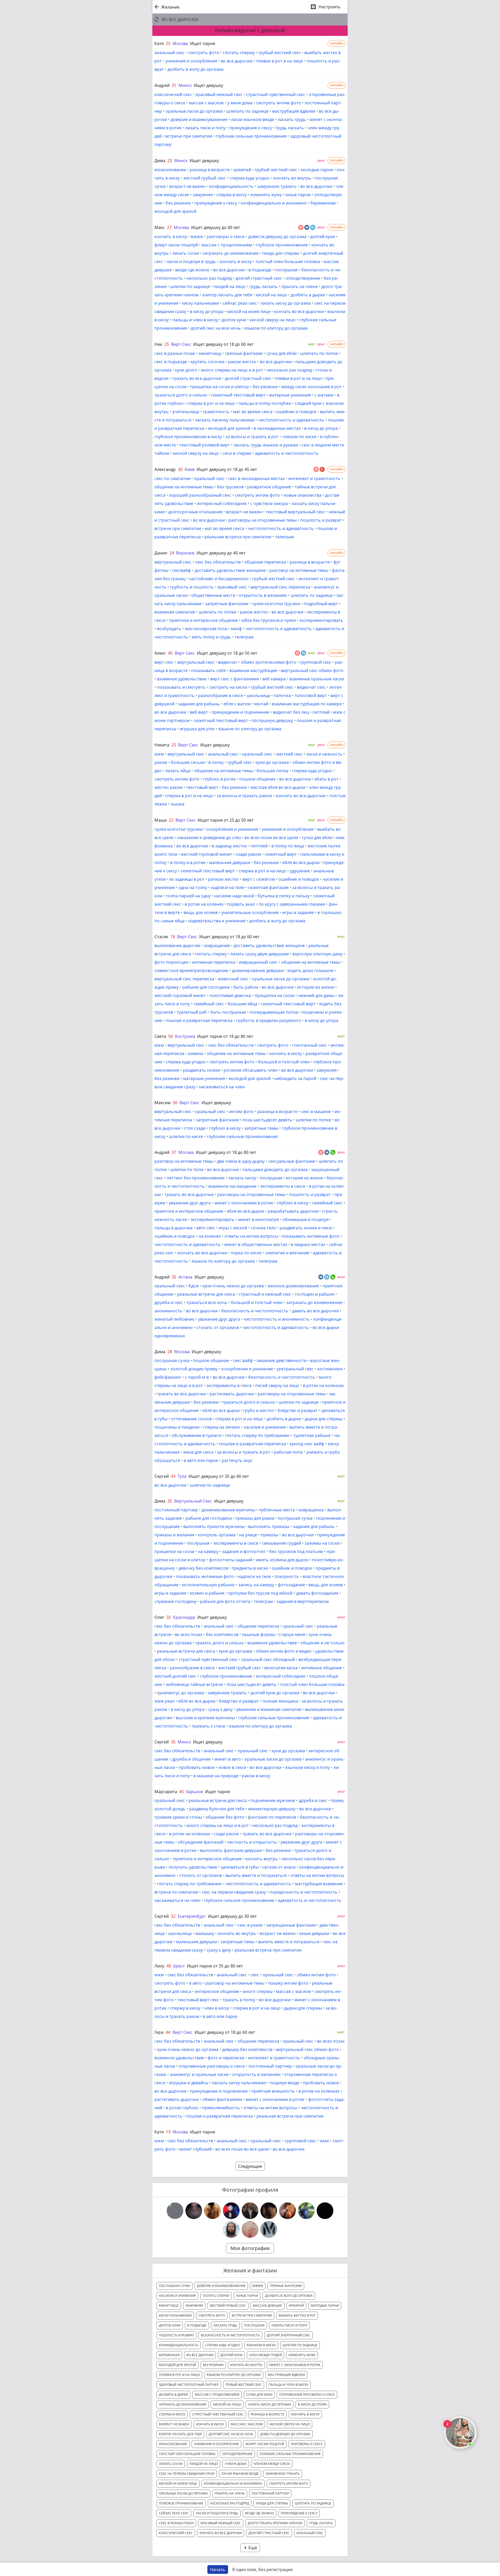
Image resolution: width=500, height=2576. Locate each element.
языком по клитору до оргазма (276, 328)
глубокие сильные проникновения (251, 136)
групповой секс (315, 662)
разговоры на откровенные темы (262, 520)
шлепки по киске (186, 1136)
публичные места (277, 1510)
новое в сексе (232, 1767)
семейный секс (209, 1004)
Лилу (159, 1966)
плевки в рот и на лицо (280, 61)
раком (161, 762)
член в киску (217, 2008)
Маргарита (166, 1792)
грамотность (216, 412)
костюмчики (330, 1369)
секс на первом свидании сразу (234, 1892)
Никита (162, 745)
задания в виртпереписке (303, 1601)
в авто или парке (201, 1460)
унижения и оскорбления (191, 61)
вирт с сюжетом (259, 879)
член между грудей (265, 2355)
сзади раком (248, 854)
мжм (159, 754)
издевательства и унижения (217, 921)
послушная (286, 270)
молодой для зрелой (175, 211)
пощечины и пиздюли (177, 1427)
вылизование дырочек (177, 945)
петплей (321, 712)
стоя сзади (195, 1128)
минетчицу (210, 353)
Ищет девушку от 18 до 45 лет (227, 469)
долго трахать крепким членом (275, 2523)
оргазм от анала (279, 1867)
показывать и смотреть (181, 687)
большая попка (272, 771)
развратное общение (269, 487)
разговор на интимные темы (299, 570)
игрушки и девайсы (189, 2083)
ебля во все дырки (301, 862)
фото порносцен (171, 962)
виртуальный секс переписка (280, 587)
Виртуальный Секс (193, 1501)
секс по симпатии (172, 478)
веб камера (274, 679)
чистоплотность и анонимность (277, 1319)
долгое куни (234, 320)
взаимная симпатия (175, 612)
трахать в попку (239, 2000)
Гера (159, 2032)
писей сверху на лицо (277, 1385)
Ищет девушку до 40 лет (221, 553)
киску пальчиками (201, 303)
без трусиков (230, 487)
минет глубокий (195, 2149)
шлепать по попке (319, 353)
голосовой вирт (311, 695)
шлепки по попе (187, 1169)
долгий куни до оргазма (275, 1693)
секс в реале (250, 1925)
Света (160, 1036)
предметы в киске (250, 1568)
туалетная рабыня (312, 1435)
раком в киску (256, 1776)
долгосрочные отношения (195, 512)
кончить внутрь (262, 1859)
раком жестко (242, 362)
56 (171, 1036)
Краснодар (184, 1617)
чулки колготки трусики (276, 604)
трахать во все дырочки (197, 378)
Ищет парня (203, 43)
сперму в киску (185, 2008)
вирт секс (164, 662)
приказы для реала (255, 1518)
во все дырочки (237, 61)
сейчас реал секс (240, 303)
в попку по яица (288, 846)
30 (180, 469)
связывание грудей (282, 1543)
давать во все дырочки (315, 1311)
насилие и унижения (265, 1427)
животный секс (233, 979)
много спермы (258, 1991)
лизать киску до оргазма (286, 303)
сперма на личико (222, 1427)
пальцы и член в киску (195, 320)
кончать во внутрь (292, 178)
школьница (258, 695)
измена (196, 1053)
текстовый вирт (202, 787)
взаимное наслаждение (232, 1186)
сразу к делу (220, 1709)
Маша (161, 820)
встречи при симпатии (189, 136)
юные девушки (314, 1933)
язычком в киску (261, 2345)
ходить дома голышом (310, 970)
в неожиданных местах (277, 428)
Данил (161, 553)
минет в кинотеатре (258, 1219)
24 (172, 553)
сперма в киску (232, 195)
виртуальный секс (173, 562)
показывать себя (208, 670)
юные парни (298, 195)
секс (255, 1975)
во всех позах (189, 1634)
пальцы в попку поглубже (265, 403)
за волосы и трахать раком (244, 796)
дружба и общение (191, 1759)
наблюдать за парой (295, 1078)
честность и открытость (252, 1842)
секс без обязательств (218, 562)
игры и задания (298, 912)
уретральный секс (295, 1369)
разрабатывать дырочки (293, 1211)
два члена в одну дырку (241, 1161)
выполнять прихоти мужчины (214, 1526)
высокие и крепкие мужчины (205, 1718)
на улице (248, 1535)
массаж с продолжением (227, 245)
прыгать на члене (299, 286)
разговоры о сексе (226, 236)
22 (171, 820)
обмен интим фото (316, 1975)
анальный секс (170, 53)
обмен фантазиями (222, 2099)
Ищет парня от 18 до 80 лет (225, 1036)
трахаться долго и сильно (181, 395)
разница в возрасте (210, 170)
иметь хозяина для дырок (282, 1560)
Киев (190, 469)
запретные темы (261, 1128)
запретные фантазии (227, 604)
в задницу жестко (229, 846)
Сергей (162, 1476)
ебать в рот (326, 779)
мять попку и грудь (211, 637)
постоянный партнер (176, 1510)
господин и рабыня (315, 1294)
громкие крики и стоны (178, 1817)
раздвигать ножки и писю (306, 1228)
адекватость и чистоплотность (287, 453)
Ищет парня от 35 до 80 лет (215, 1966)
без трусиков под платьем (296, 1551)
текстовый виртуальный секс (295, 512)
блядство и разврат (298, 1410)
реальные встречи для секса (206, 1294)
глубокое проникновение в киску (188, 437)
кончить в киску (171, 236)
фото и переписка (226, 2058)
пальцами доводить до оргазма (275, 1169)
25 (168, 43)
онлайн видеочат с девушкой (250, 31)
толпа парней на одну (188, 896)
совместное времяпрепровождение (191, 970)
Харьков (194, 1792)
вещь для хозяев (201, 912)
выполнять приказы (269, 1526)
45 (170, 653)
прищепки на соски (275, 995)
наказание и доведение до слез (209, 838)
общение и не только (323, 1643)
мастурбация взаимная (319, 1884)
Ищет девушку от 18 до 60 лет (223, 344)
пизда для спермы (281, 253)
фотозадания (291, 1585)
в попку (216, 762)
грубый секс (240, 762)
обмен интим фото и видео (284, 1651)
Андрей (162, 85)
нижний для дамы (316, 995)
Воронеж (185, 553)
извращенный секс (258, 962)
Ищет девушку (208, 85)
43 (173, 1476)
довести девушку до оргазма (277, 236)
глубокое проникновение (282, 245)
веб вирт (199, 712)
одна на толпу (193, 887)
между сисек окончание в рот (311, 387)
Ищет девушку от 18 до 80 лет (226, 1152)
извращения (217, 945)
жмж (324, 2141)
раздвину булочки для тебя (217, 1809)
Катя (159, 43)
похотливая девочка (230, 995)
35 (174, 1277)
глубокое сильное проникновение (239, 1900)
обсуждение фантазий (201, 1842)
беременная (323, 203)
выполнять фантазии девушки (231, 1850)
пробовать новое (197, 1767)
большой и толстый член (284, 1062)
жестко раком (168, 787)
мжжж (197, 236)
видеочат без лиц (291, 712)
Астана (185, 1277)
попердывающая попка (274, 1012)
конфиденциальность (231, 186)
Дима (160, 161)
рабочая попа (288, 1452)
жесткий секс (289, 754)
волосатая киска (281, 1668)
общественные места (213, 595)
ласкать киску (242, 1178)
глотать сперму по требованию (257, 1435)
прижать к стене (208, 1726)
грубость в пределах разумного (269, 1020)
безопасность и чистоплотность (255, 1311)
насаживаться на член (222, 1087)
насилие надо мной (234, 896)
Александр (165, 469)
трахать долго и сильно (220, 1643)
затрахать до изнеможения (231, 253)
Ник (158, 344)
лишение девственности (282, 1360)
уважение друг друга (190, 1203)
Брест (179, 1966)
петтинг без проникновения (196, 1178)
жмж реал (164, 1701)
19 (168, 2132)
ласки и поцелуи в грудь (191, 261)
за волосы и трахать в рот (252, 437)
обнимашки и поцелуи (306, 1219)
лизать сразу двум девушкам (260, 954)
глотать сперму (239, 53)
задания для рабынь (199, 704)
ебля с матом (237, 704)
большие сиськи (188, 762)
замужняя (203, 195)
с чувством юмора (269, 503)
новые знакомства (302, 495)
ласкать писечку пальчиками (225, 420)
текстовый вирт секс (198, 2000)
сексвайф (181, 570)
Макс (160, 227)
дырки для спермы (324, 1419)
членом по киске (299, 437)
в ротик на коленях (204, 904)
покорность (287, 1576)
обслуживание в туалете (196, 1435)
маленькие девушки (230, 862)
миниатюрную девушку (272, 1809)
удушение (300, 871)
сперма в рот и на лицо (211, 403)
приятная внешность (273, 2091)
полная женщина (280, 1701)
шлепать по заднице (247, 111)
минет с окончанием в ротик (244, 1203)
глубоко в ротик (219, 779)
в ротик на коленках (323, 1385)
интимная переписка (214, 962)
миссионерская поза (206, 629)
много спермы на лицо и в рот (232, 370)
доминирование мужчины (228, 1510)
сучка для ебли (282, 353)
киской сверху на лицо (273, 320)
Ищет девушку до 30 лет (232, 1916)
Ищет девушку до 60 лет (216, 227)
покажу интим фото (288, 1983)
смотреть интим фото (279, 103)
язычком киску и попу (307, 1767)
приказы (269, 1535)
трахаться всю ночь (207, 1302)
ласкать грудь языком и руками (266, 445)
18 (173, 937)
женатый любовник (174, 1319)
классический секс (173, 94)
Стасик (161, 937)
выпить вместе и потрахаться (256, 1875)
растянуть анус (237, 1460)
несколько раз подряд (209, 278)
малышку (205, 1933)
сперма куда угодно (249, 178)
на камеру (208, 1551)
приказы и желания (174, 1535)
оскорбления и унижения (232, 829)
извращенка (311, 1510)
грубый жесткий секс (280, 53)
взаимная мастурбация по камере (307, 704)
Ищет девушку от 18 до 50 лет (227, 653)
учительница (186, 412)
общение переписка (265, 562)
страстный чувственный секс (276, 94)
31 (174, 85)
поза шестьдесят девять (267, 1120)
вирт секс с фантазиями (235, 679)
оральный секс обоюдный (268, 1659)
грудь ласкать (290, 128)
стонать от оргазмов (218, 1327)
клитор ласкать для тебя (227, 295)
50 (175, 1103)
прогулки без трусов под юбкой (260, 1593)
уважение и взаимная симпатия (269, 1709)
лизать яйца (178, 771)
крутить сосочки (208, 362)
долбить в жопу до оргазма (195, 69)
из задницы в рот (187, 879)
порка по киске (246, 1253)
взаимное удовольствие (182, 679)
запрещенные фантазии (291, 1925)
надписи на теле (227, 887)
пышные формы (258, 1634)
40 (169, 1966)
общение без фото (225, 1817)
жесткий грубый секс (205, 178)
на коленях (210, 1236)
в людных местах (308, 1244)
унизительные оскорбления (250, 912)
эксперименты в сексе (283, 1186)
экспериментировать (321, 620)
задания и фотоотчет (244, 1551)
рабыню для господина (206, 987)
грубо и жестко (259, 1410)
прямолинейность (221, 2108)
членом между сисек (272, 2464)
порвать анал (241, 904)
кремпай (242, 170)
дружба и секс (169, 1302)
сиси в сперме (237, 453)
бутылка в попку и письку (284, 896)
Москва (180, 43)
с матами (324, 395)
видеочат (228, 662)
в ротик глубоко (182, 2108)
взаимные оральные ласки (317, 679)
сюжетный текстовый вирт (238, 395)
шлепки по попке (313, 1120)
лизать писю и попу (205, 128)
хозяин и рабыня (207, 1593)
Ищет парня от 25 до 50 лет (226, 820)
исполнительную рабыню (208, 1585)
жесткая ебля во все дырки (278, 787)
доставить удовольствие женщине (230, 570)
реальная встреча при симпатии (238, 537)
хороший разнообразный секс (200, 495)
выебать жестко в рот (297, 2315)
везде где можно (192, 270)
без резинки (178, 203)
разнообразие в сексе (221, 695)
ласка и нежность (324, 754)
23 (170, 161)
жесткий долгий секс (175, 1676)
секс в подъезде (171, 362)
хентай (261, 704)
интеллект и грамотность (314, 478)
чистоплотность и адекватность (291, 420)
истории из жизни (316, 987)
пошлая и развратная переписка (199, 1020)
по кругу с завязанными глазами (292, 904)
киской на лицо (271, 295)
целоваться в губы (240, 1867)
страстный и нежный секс (265, 1294)
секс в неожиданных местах (256, 478)
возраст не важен (187, 186)
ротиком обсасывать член (251, 1070)
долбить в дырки (308, 295)
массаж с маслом (206, 103)
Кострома (185, 1036)
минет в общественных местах (256, 1244)
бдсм (194, 1286)
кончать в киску (236, 261)
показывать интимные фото (311, 1236)
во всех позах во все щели (271, 838)
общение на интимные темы (184, 487)
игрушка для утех (197, 729)
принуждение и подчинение (240, 712)
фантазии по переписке (272, 1817)
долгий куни (323, 236)
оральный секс (209, 478)
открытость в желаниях (263, 595)
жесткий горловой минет (206, 854)
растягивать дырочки (232, 1394)
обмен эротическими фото (268, 662)
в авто (195, 1983)
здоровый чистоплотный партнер (189, 2385)
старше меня (292, 1634)
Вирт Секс (181, 344)
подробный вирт (321, 604)
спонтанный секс (309, 1045)
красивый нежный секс (219, 94)
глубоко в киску (225, 1128)
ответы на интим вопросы (251, 1236)
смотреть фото (204, 53)
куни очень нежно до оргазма (233, 1286)
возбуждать (169, 629)
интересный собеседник (222, 503)
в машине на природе (216, 1776)
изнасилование (170, 170)
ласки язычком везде (252, 119)
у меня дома (240, 103)
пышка (177, 804)
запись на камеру (256, 1585)
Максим (162, 1103)
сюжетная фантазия (268, 887)
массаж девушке (267, 2306)
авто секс (206, 1228)
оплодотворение (303, 278)
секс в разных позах (175, 353)
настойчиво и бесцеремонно (219, 579)
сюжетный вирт (281, 854)
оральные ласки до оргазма (194, 111)
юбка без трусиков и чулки (269, 620)
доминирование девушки (258, 970)
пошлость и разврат (321, 520)
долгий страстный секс (259, 278)
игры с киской (233, 1228)
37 (174, 1152)
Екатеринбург (192, 1916)
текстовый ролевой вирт (205, 445)
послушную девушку (272, 720)
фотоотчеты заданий (231, 1560)
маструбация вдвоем (294, 111)
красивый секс (232, 587)
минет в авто (228, 1759)
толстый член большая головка (288, 261)
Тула (182, 1476)
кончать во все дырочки (299, 311)
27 (169, 227)
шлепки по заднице (190, 286)
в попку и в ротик (188, 862)
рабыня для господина (209, 1518)
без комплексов (222, 1634)
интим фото (241, 1111)
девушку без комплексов (247, 2049)
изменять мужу (266, 195)
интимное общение (322, 1668)
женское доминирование (293, 1286)
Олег (159, 1617)
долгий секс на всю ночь (216, 328)
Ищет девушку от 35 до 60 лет (219, 1476)
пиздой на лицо (230, 286)
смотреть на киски (228, 687)
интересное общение (217, 1991)
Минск (185, 85)
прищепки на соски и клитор (220, 387)
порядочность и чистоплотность (304, 1892)
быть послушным (228, 1012)
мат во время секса (253, 412)
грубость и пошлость (192, 587)
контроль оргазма (217, 1535)
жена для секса (198, 1452)
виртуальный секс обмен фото (312, 670)
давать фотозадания (317, 1593)
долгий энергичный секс (289, 2335)
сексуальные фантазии (292, 1161)
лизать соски (186, 253)
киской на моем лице (249, 311)
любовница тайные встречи (194, 1684)
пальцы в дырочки (173, 1228)
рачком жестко (223, 879)
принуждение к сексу (251, 128)
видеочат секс (311, 687)
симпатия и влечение (287, 1253)
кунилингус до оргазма (180, 1693)
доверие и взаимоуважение (199, 119)
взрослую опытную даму (317, 954)
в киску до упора (207, 311)
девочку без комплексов (203, 1568)
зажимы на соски (322, 1543)
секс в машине (316, 1111)
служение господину (175, 1601)
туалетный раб (192, 1012)
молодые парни (317, 170)
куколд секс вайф (307, 1444)
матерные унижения (290, 395)
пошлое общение (257, 779)
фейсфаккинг (168, 1377)
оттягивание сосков (191, 1419)
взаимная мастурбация (253, 670)
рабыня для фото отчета (225, 1601)
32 (169, 1617)
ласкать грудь (292, 119)
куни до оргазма (272, 762)
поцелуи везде (284, 2083)
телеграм (285, 537)
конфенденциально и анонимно (274, 203)
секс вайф (243, 1360)
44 (168, 2032)
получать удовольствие (193, 1867)
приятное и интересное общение (203, 620)
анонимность (168, 1311)
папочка (282, 695)
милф (236, 629)
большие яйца (242, 1004)
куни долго (186, 370)
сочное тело (263, 1228)
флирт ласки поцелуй (176, 245)
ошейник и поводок (296, 412)
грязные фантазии (244, 353)
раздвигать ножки (201, 1070)
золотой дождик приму (194, 1369)
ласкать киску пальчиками (239, 2083)
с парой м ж (197, 1377)
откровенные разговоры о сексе (212, 2066)
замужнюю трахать (277, 186)
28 (170, 1352)
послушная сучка (172, 1360)
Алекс (160, 653)
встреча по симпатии (176, 1892)
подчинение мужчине (273, 1800)
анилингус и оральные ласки (199, 2074)
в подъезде (260, 270)
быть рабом (246, 987)
